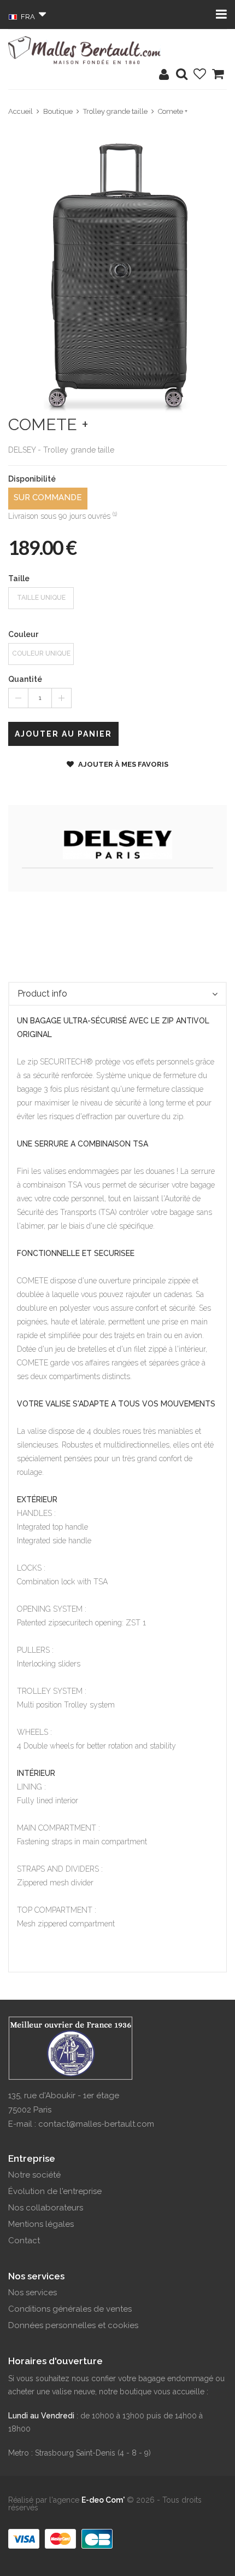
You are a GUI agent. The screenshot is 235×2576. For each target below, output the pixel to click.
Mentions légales (41, 2224)
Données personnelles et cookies (73, 2325)
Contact (24, 2241)
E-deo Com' (103, 2500)
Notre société (34, 2175)
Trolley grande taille (115, 111)
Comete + (173, 111)
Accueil (20, 111)
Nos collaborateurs (46, 2208)
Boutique (58, 111)
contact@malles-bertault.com (96, 2124)
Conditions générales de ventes (70, 2309)
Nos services (33, 2293)
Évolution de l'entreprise (55, 2191)
